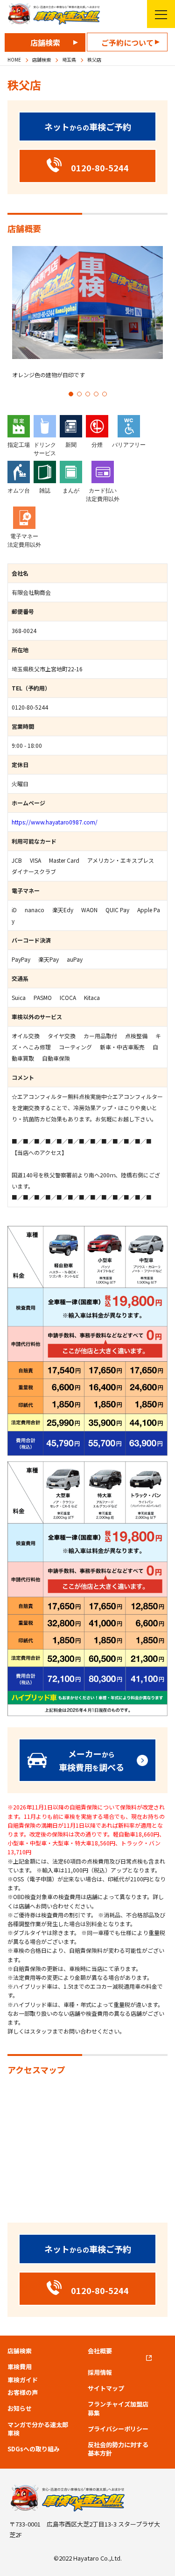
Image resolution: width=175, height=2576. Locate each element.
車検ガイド (23, 2380)
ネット (88, 127)
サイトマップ (106, 2388)
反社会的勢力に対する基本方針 (118, 2449)
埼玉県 (69, 60)
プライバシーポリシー (118, 2429)
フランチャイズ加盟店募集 (118, 2408)
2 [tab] (79, 394)
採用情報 (100, 2372)
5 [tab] (105, 394)
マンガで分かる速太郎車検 (38, 2429)
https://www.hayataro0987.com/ (55, 822)
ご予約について (127, 42)
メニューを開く (161, 14)
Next (163, 321)
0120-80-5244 (30, 707)
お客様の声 (23, 2393)
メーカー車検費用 (91, 1760)
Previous (12, 321)
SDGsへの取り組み (34, 2449)
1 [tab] (71, 394)
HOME (14, 60)
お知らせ (20, 2408)
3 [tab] (88, 394)
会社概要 (100, 2351)
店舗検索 (45, 42)
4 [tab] (96, 394)
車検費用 (20, 2367)
